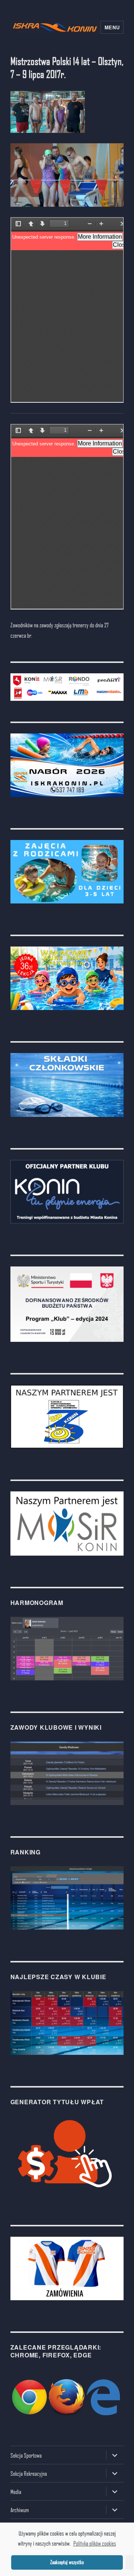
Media (16, 2492)
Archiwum (20, 2510)
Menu (112, 27)
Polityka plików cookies (95, 2543)
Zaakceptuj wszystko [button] (67, 2562)
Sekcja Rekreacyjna (29, 2473)
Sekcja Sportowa (26, 2455)
